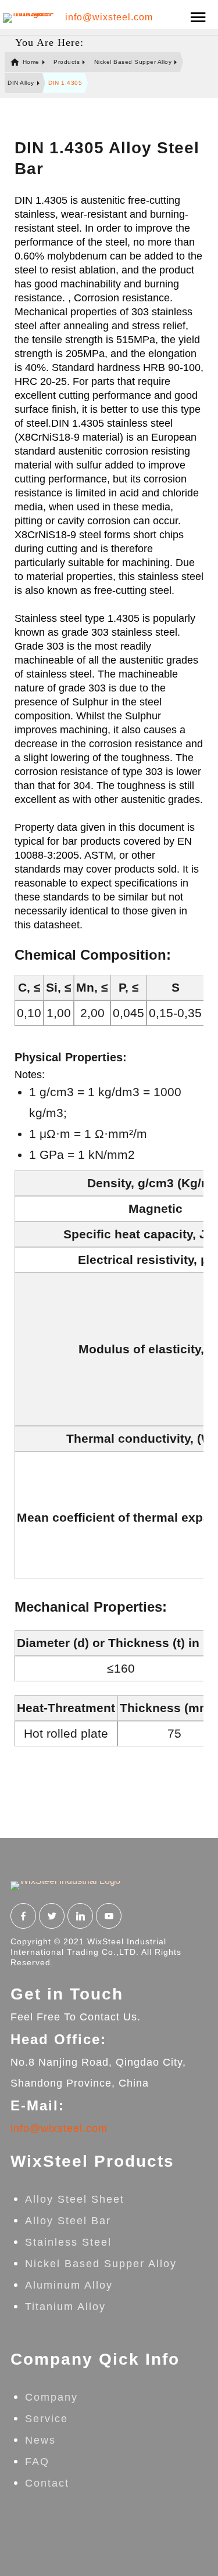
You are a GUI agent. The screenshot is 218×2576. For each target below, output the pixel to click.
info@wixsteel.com (109, 17)
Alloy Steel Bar (68, 2221)
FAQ (37, 2462)
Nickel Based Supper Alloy (101, 2264)
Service (47, 2419)
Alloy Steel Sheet (75, 2199)
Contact (47, 2483)
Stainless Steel (68, 2242)
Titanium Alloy (65, 2307)
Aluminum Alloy (69, 2285)
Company (51, 2397)
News (40, 2440)
